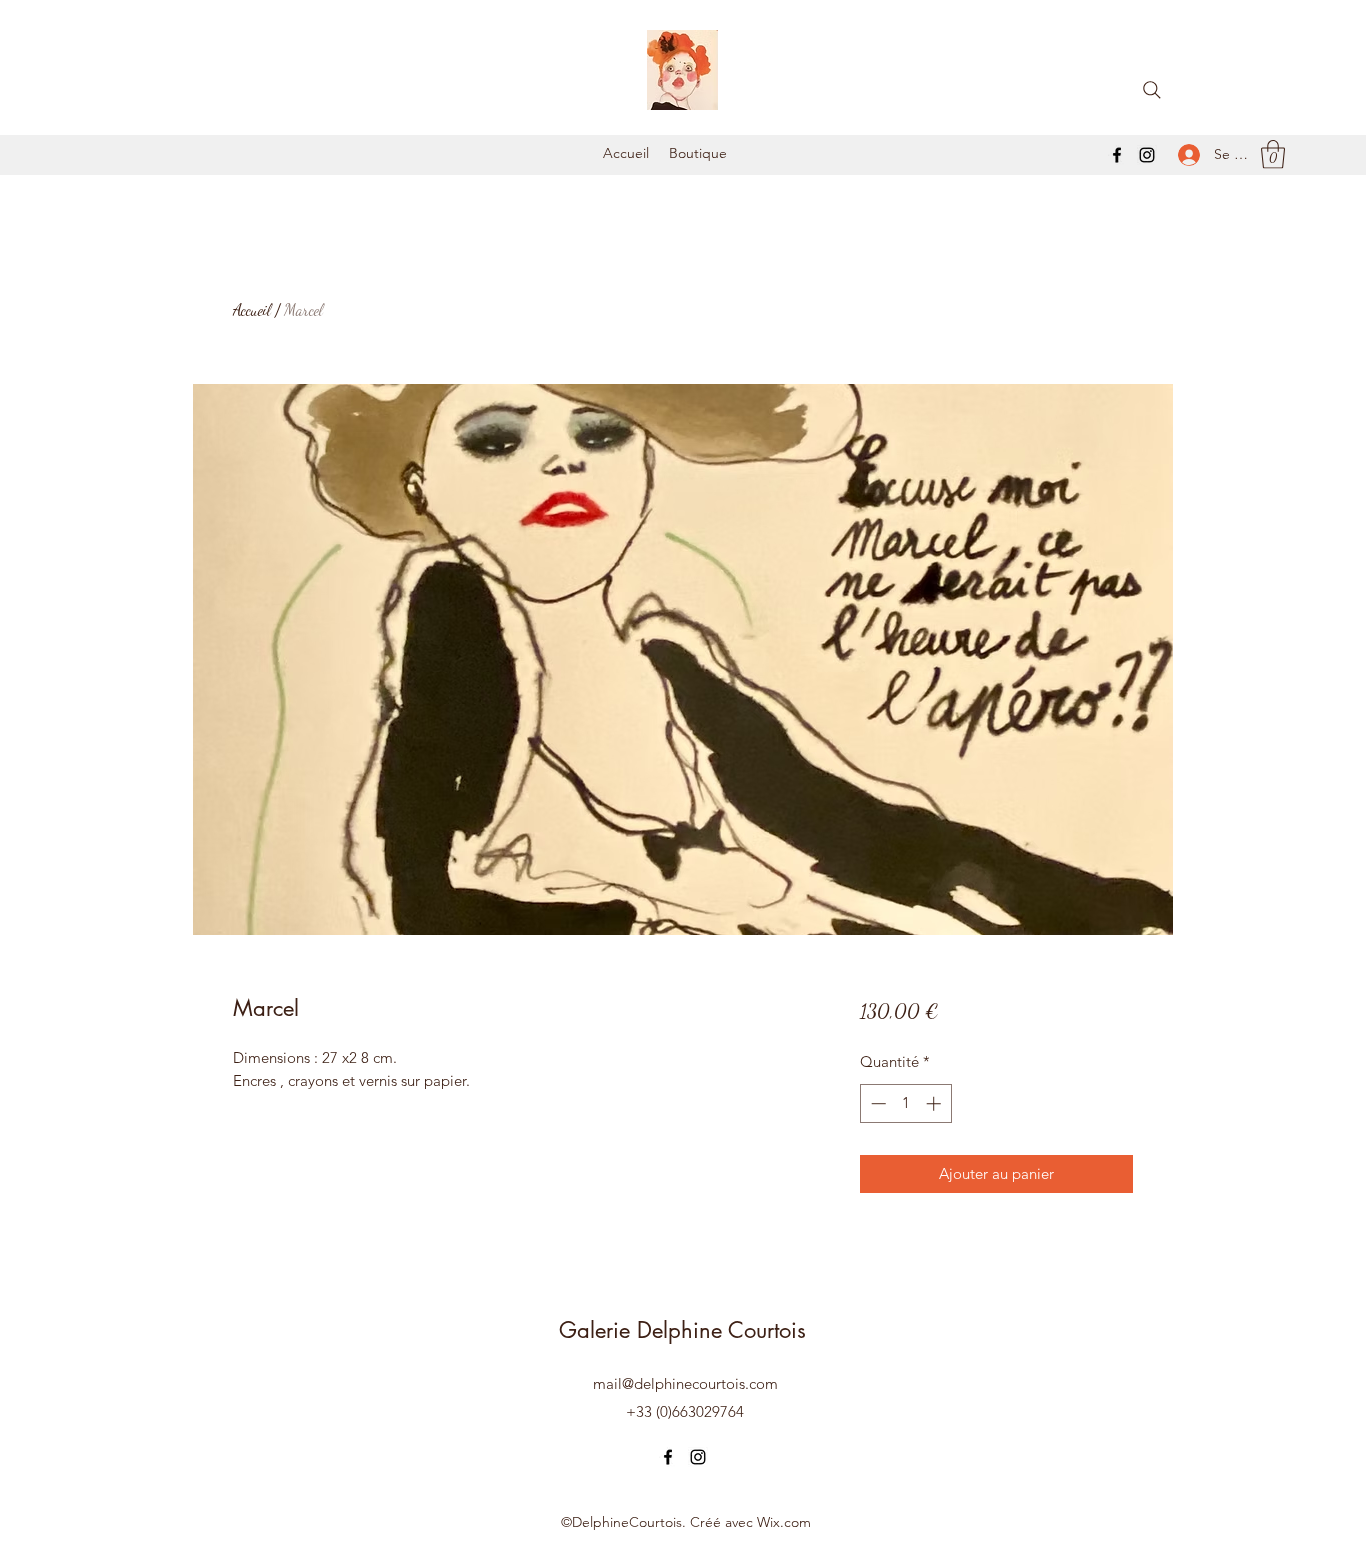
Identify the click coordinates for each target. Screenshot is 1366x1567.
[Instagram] (1147, 155)
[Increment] (935, 1103)
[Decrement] (876, 1103)
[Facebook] (1117, 155)
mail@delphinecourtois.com (685, 1383)
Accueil (252, 309)
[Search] (1152, 90)
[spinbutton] (905, 1103)
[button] (1273, 154)
